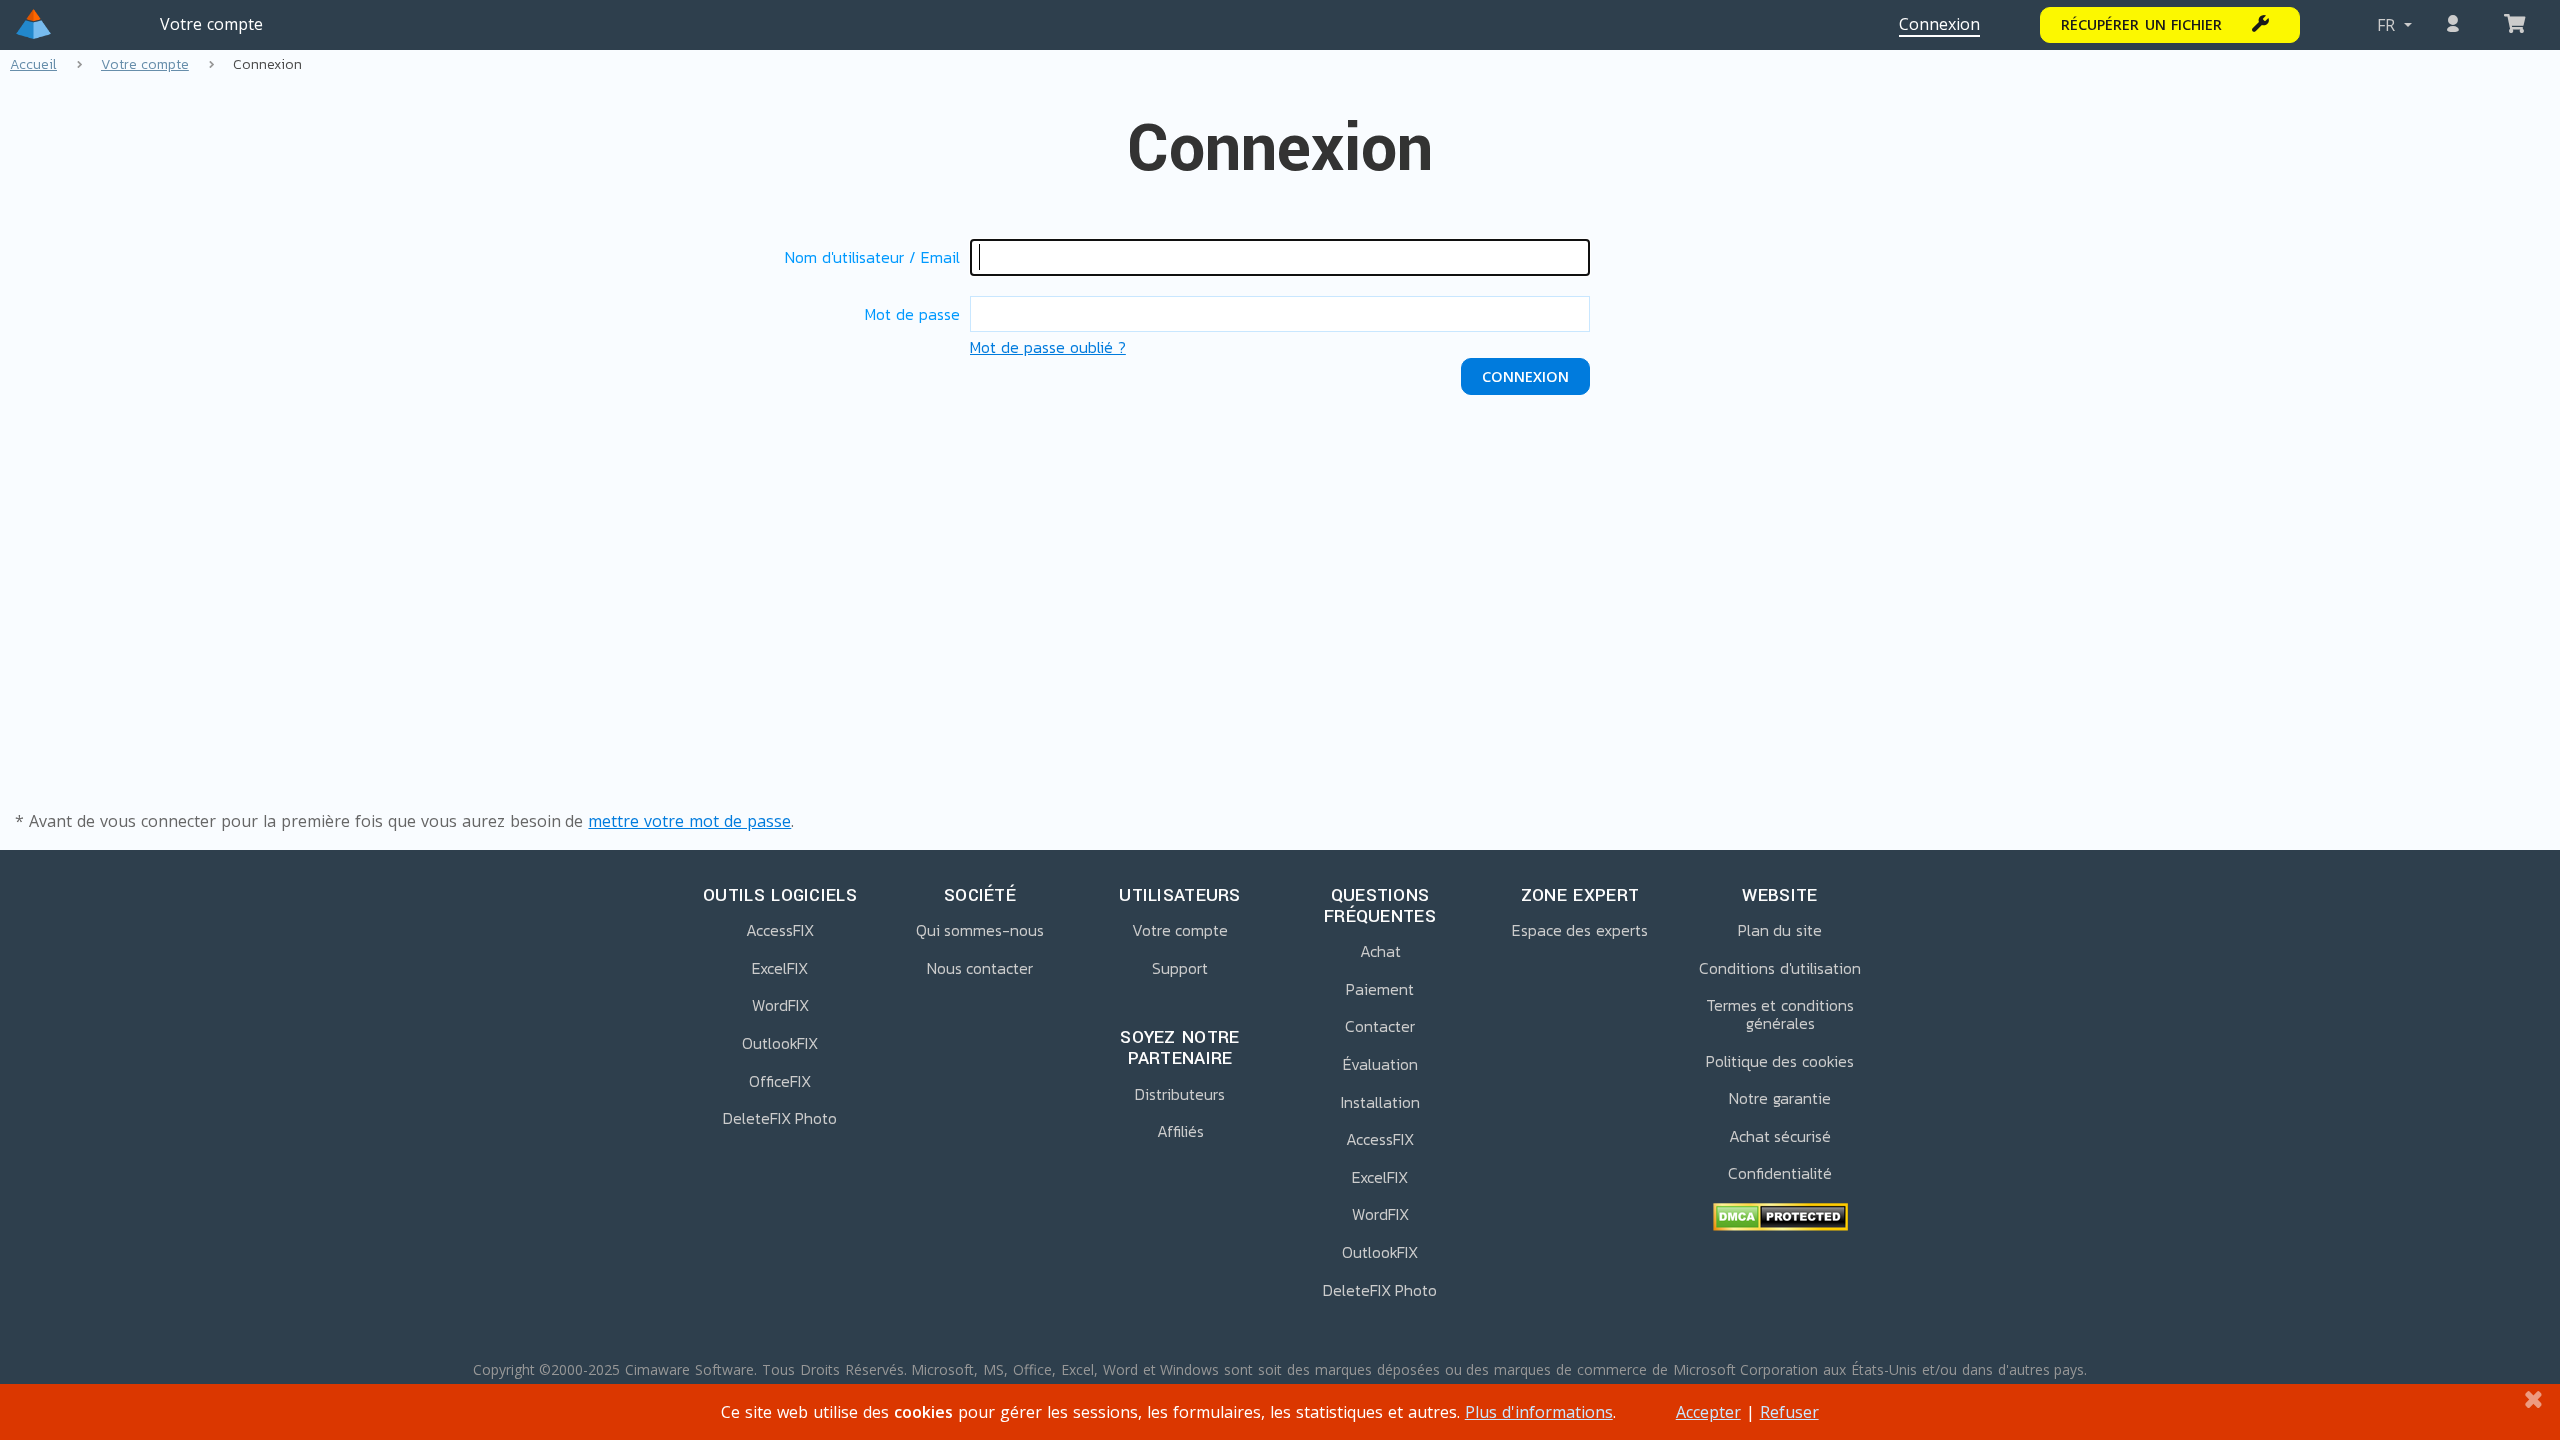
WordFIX (780, 1006)
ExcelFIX (780, 969)
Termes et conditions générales (1780, 1014)
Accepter (1708, 1412)
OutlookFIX (780, 1044)
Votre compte (211, 24)
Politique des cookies (1780, 1062)
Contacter (1380, 1027)
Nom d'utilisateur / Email (872, 257)
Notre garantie (1780, 1099)
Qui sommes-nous (980, 931)
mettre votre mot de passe (689, 821)
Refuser (1789, 1412)
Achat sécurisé (1780, 1137)
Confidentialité (1780, 1174)
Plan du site (1780, 931)
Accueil (33, 64)
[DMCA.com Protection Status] (1780, 1219)
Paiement (1380, 990)
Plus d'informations (1539, 1412)
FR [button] (2388, 25)
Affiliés (1180, 1132)
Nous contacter (980, 969)
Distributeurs (1180, 1095)
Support (1180, 969)
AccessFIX (780, 931)
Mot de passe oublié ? (1048, 347)
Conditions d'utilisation (1780, 969)
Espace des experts (1580, 931)
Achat (1380, 952)
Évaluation (1380, 1065)
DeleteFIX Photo (780, 1119)
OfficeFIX (780, 1082)
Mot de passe (912, 314)
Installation (1380, 1103)
